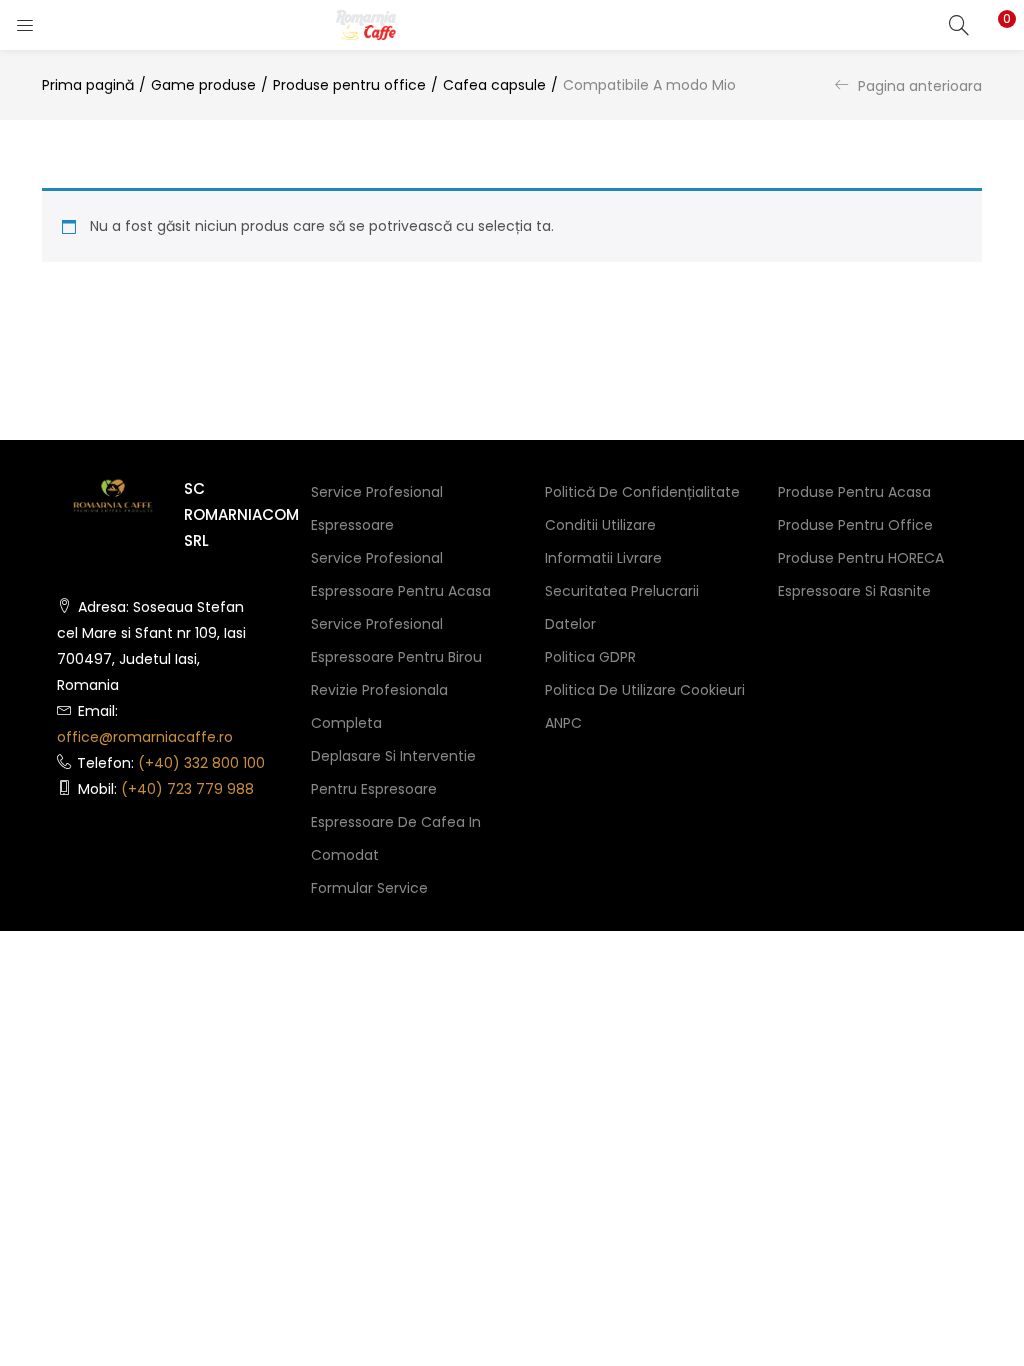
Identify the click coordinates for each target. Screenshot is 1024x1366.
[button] (994, 25)
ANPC (563, 723)
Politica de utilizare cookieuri (645, 690)
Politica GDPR (590, 657)
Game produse (203, 85)
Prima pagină (88, 85)
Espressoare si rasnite (854, 591)
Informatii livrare (603, 558)
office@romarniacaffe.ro (145, 737)
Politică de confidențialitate (642, 492)
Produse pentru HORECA (861, 558)
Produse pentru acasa (854, 492)
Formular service (369, 888)
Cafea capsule (494, 85)
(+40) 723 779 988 (187, 789)
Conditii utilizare (600, 525)
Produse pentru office (349, 85)
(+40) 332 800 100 (201, 763)
